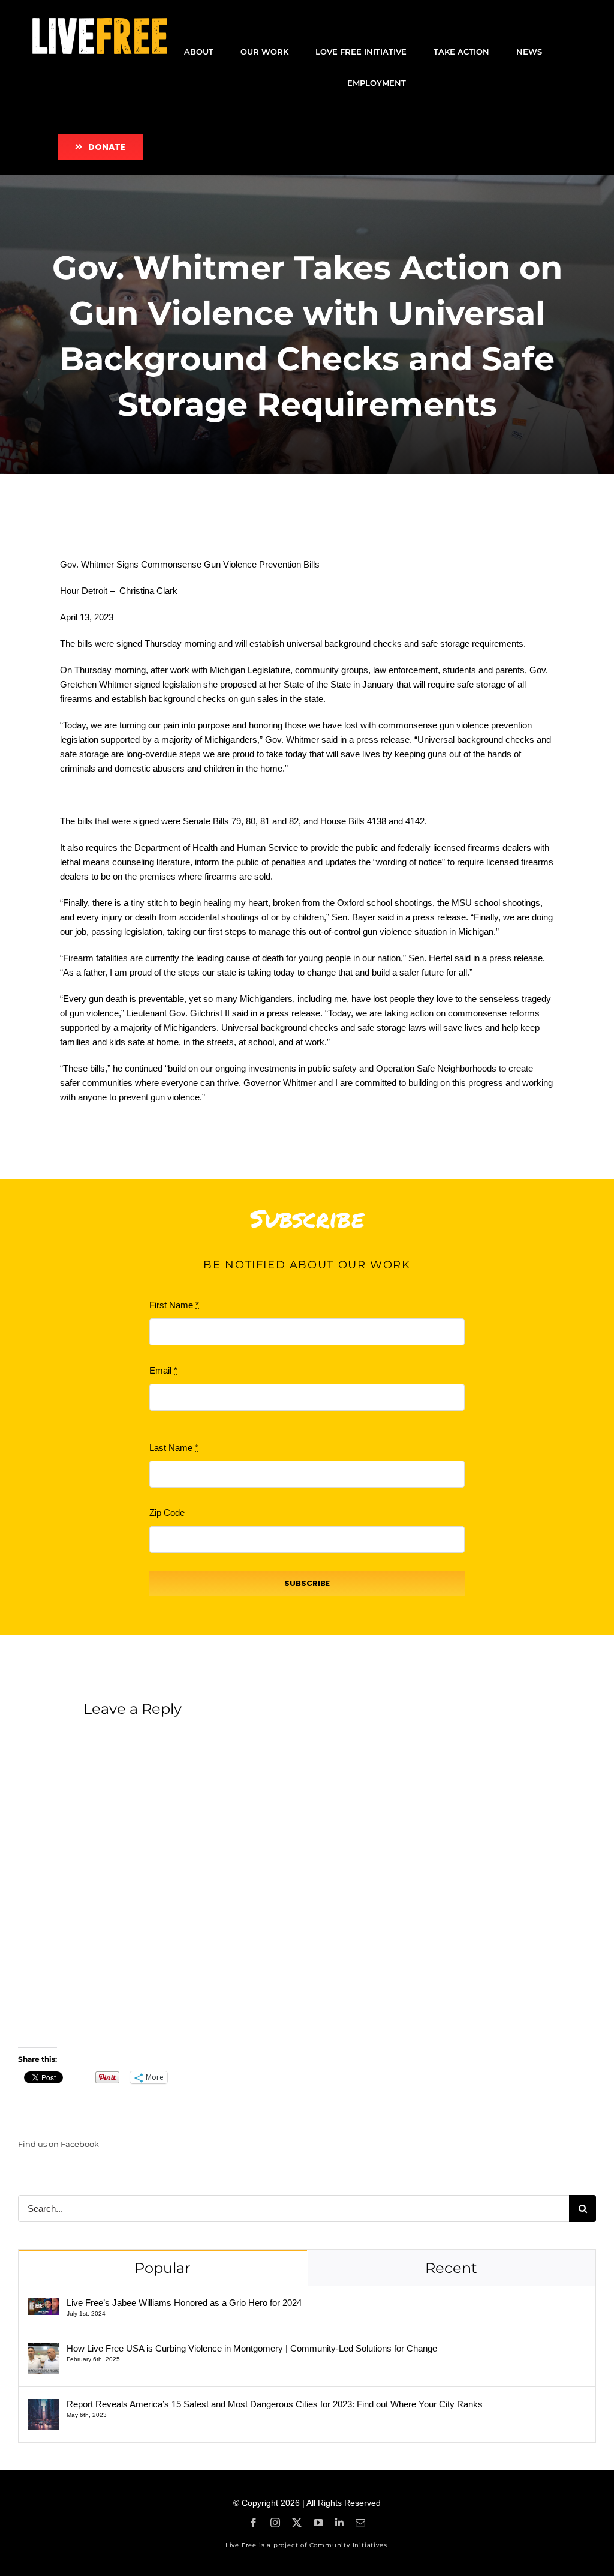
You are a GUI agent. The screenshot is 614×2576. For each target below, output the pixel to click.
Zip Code (167, 1512)
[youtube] (318, 2523)
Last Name (174, 1448)
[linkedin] (339, 2523)
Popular (162, 2268)
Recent (451, 2268)
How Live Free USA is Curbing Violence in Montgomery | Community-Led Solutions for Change (252, 2348)
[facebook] (254, 2523)
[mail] (360, 2523)
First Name (174, 1305)
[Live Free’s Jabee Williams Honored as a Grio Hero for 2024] (43, 2304)
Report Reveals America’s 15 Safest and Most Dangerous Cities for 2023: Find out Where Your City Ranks (275, 2404)
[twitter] (297, 2523)
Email (163, 1370)
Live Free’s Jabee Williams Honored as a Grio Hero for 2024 (184, 2303)
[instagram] (275, 2523)
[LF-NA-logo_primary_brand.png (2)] (100, 23)
